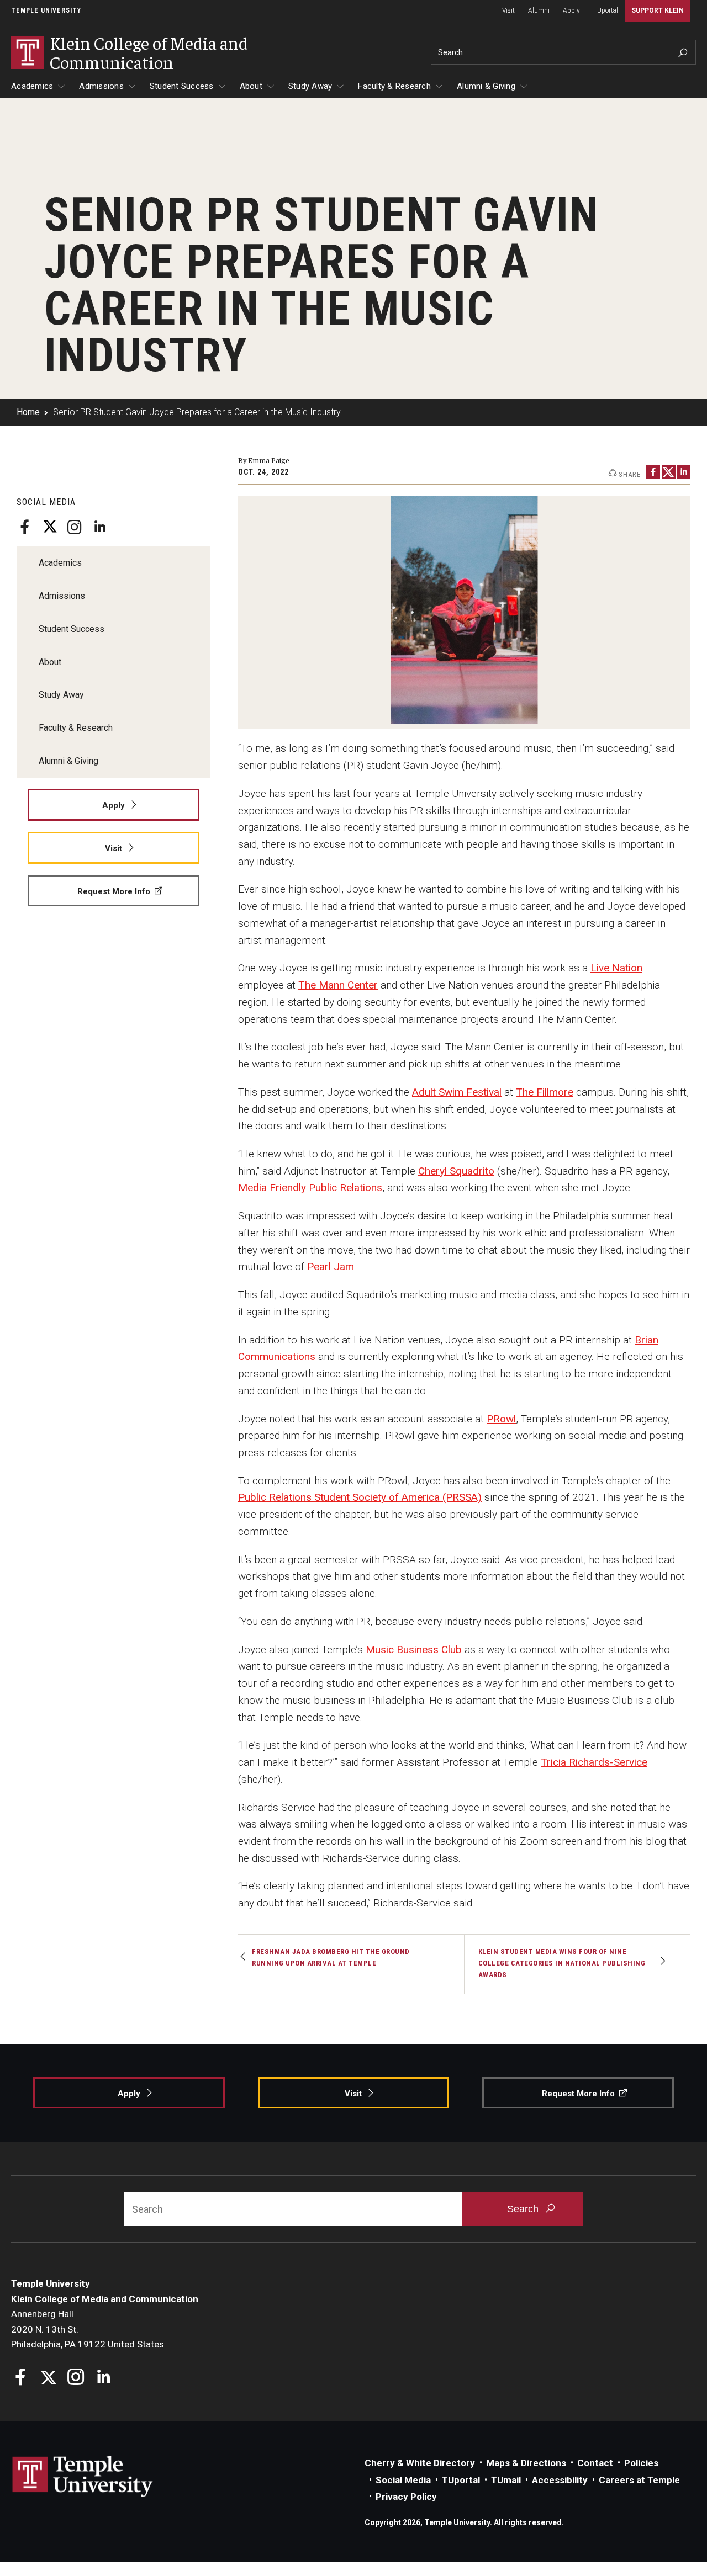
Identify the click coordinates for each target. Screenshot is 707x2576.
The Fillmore (545, 1092)
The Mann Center (338, 985)
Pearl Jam (331, 1266)
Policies (641, 2463)
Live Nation (616, 968)
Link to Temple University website (83, 2477)
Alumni (539, 10)
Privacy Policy (406, 2497)
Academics (32, 86)
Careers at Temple (639, 2480)
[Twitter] (50, 527)
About (251, 86)
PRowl (501, 1419)
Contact (595, 2463)
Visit (508, 10)
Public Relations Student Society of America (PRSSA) (360, 1497)
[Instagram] (75, 527)
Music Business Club (414, 1650)
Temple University (46, 10)
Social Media (403, 2480)
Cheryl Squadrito (456, 1171)
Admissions (101, 86)
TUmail (506, 2480)
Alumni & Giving (486, 86)
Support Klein (658, 10)
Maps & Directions (526, 2463)
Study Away (310, 86)
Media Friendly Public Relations (310, 1188)
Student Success (182, 86)
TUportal (606, 10)
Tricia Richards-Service (594, 1762)
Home (28, 412)
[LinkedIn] (99, 527)
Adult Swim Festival (457, 1092)
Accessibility (560, 2480)
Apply (571, 10)
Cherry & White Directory (420, 2463)
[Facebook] (25, 527)
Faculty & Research (394, 86)
